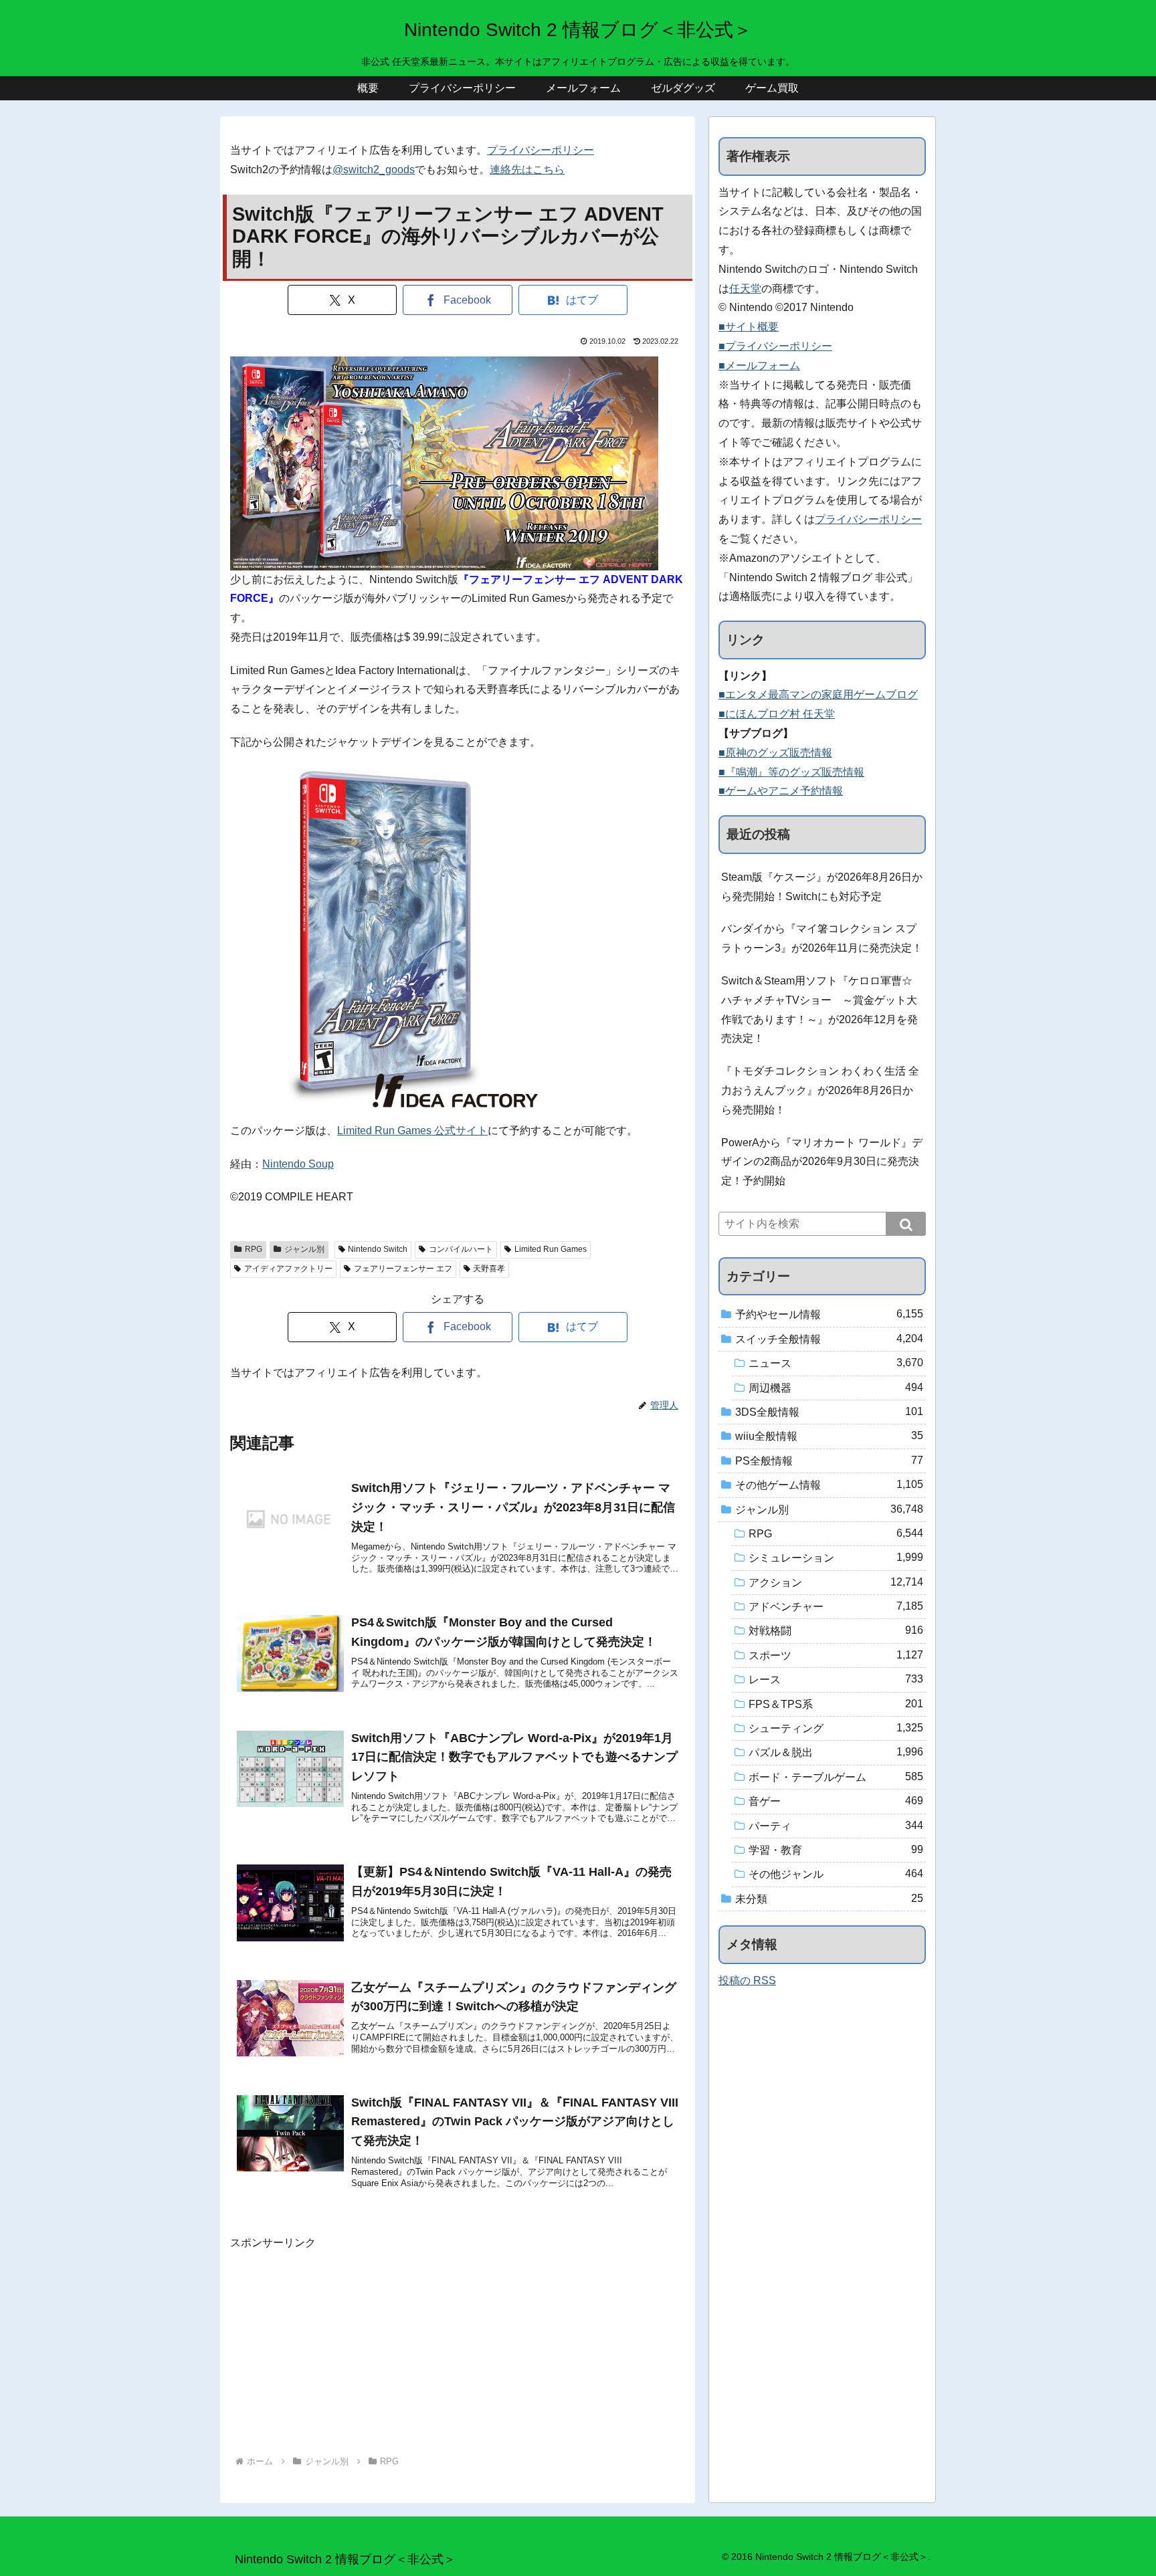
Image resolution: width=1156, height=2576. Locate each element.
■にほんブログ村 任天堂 (777, 714)
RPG (254, 1249)
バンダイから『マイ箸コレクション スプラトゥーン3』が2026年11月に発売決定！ (822, 938)
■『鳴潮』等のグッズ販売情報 (791, 772)
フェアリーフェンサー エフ (403, 1269)
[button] (906, 1224)
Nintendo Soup (298, 1164)
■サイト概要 (749, 327)
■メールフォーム (759, 365)
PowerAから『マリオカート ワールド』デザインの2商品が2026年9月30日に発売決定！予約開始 (822, 1162)
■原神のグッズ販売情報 (775, 753)
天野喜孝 (489, 1269)
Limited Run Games (551, 1249)
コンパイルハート (461, 1249)
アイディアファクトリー (288, 1269)
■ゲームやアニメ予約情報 (781, 791)
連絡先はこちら (527, 170)
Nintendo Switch (378, 1249)
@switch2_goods (374, 170)
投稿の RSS (747, 1980)
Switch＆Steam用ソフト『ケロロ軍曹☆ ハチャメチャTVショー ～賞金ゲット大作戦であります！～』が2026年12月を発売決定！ (820, 1009)
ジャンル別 (304, 1249)
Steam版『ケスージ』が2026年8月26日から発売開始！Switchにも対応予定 (822, 887)
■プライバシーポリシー (775, 346)
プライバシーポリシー (541, 150)
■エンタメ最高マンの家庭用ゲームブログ (818, 694)
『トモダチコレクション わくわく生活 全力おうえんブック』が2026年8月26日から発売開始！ (820, 1090)
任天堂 (745, 289)
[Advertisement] (458, 2346)
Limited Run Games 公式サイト (412, 1131)
